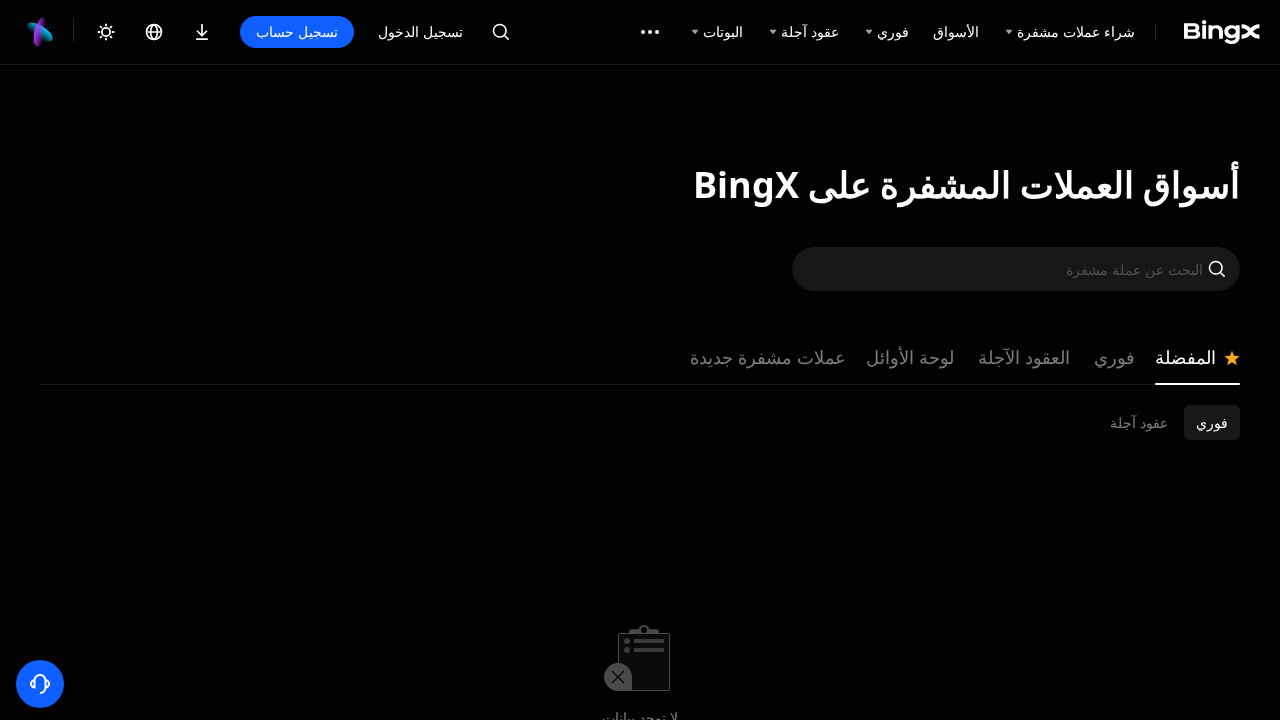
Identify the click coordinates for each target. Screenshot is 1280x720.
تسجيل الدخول (420, 31)
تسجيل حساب (297, 31)
